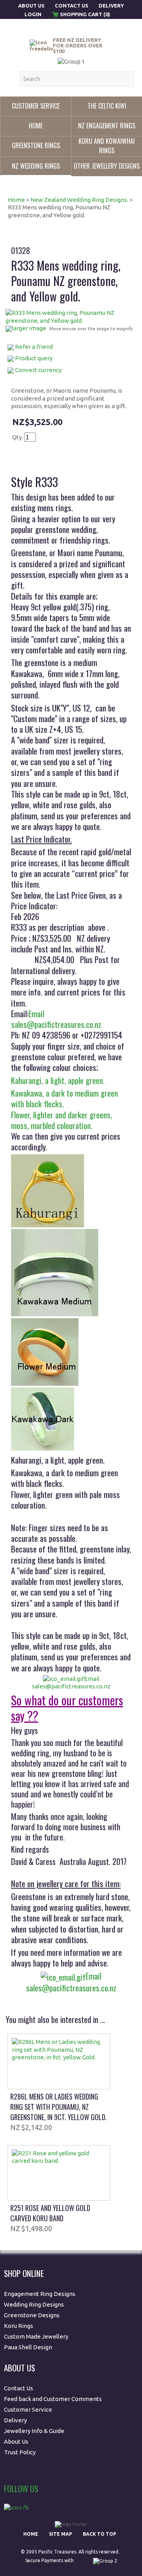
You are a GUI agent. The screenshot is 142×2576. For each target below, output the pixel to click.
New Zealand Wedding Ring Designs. (79, 200)
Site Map (61, 2534)
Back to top (100, 2534)
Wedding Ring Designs (35, 2304)
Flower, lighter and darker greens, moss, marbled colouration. (63, 1120)
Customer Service (36, 106)
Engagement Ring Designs (40, 2294)
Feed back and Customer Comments (53, 2399)
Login (33, 14)
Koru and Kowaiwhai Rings (107, 146)
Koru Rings (19, 2326)
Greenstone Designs (32, 2315)
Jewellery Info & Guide (34, 2431)
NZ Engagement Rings (107, 126)
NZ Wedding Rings (36, 166)
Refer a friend (34, 347)
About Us (32, 6)
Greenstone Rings (36, 145)
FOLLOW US (21, 2489)
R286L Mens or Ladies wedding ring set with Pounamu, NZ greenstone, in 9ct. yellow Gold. (59, 2107)
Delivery (111, 6)
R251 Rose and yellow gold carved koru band (50, 2213)
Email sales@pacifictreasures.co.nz (56, 1019)
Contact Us (72, 6)
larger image (29, 328)
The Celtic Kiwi (107, 106)
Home (36, 126)
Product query (34, 358)
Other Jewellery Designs (107, 166)
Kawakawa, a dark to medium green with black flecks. (64, 1098)
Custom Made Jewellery (37, 2336)
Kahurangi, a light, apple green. (58, 1080)
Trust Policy (20, 2452)
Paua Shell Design (28, 2347)
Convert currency (38, 370)
